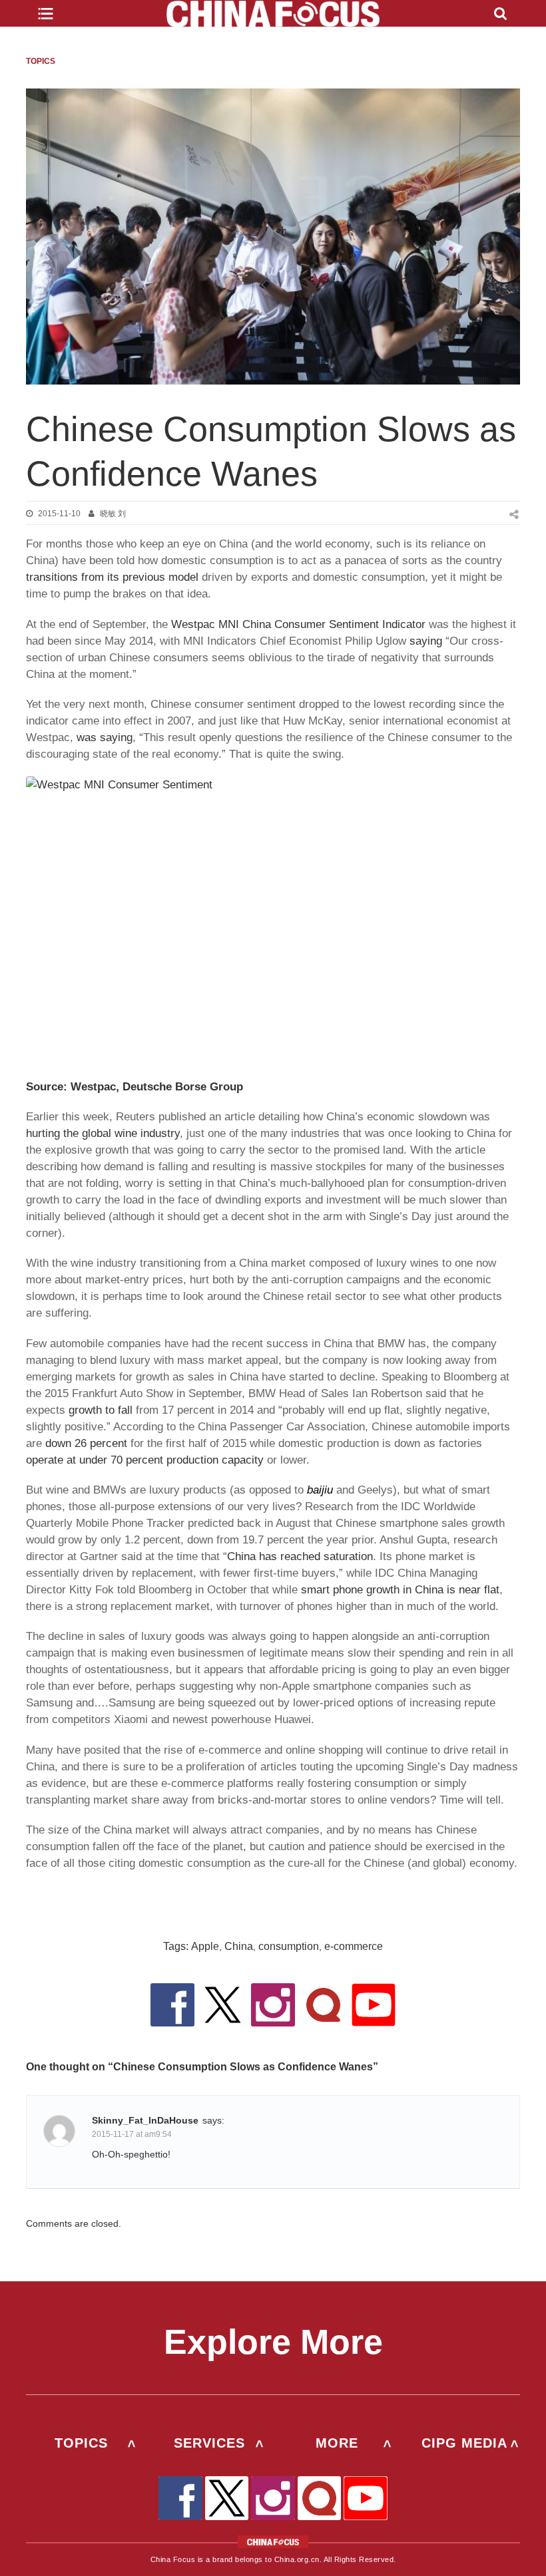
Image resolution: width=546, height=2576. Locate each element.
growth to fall (101, 1410)
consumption (289, 1946)
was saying (105, 737)
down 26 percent (86, 1443)
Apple (205, 1946)
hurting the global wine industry (103, 1133)
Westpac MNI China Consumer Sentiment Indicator (298, 624)
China (239, 1946)
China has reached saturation (300, 1556)
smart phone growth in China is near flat (400, 1590)
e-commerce (354, 1946)
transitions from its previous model (112, 577)
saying (426, 641)
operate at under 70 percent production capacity (145, 1460)
